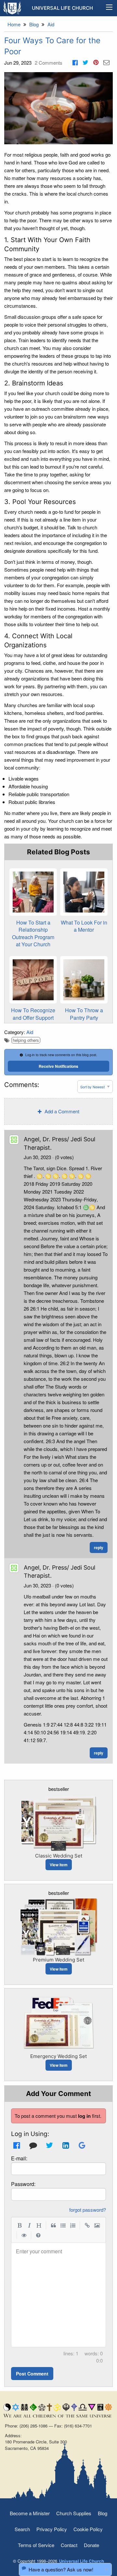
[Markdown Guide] (38, 2235)
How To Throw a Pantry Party (84, 1014)
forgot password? (88, 2210)
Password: (23, 2184)
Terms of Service (36, 2545)
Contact (69, 2545)
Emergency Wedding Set (58, 2056)
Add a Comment (61, 1111)
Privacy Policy (52, 2529)
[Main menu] (109, 8)
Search (22, 2529)
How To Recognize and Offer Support (33, 1014)
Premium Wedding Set (58, 1960)
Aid (30, 1032)
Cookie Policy (88, 2529)
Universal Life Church (62, 8)
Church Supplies (74, 2513)
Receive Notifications (58, 1066)
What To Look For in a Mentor (84, 926)
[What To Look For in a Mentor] (84, 892)
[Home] (13, 8)
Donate (91, 2545)
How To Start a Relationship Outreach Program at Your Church (33, 933)
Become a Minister (30, 2513)
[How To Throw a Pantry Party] (84, 980)
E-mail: (19, 2158)
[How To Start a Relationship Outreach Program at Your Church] (33, 892)
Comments (49, 63)
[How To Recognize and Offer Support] (33, 980)
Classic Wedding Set (59, 1856)
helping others (26, 1040)
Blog (103, 2513)
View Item (59, 1865)
